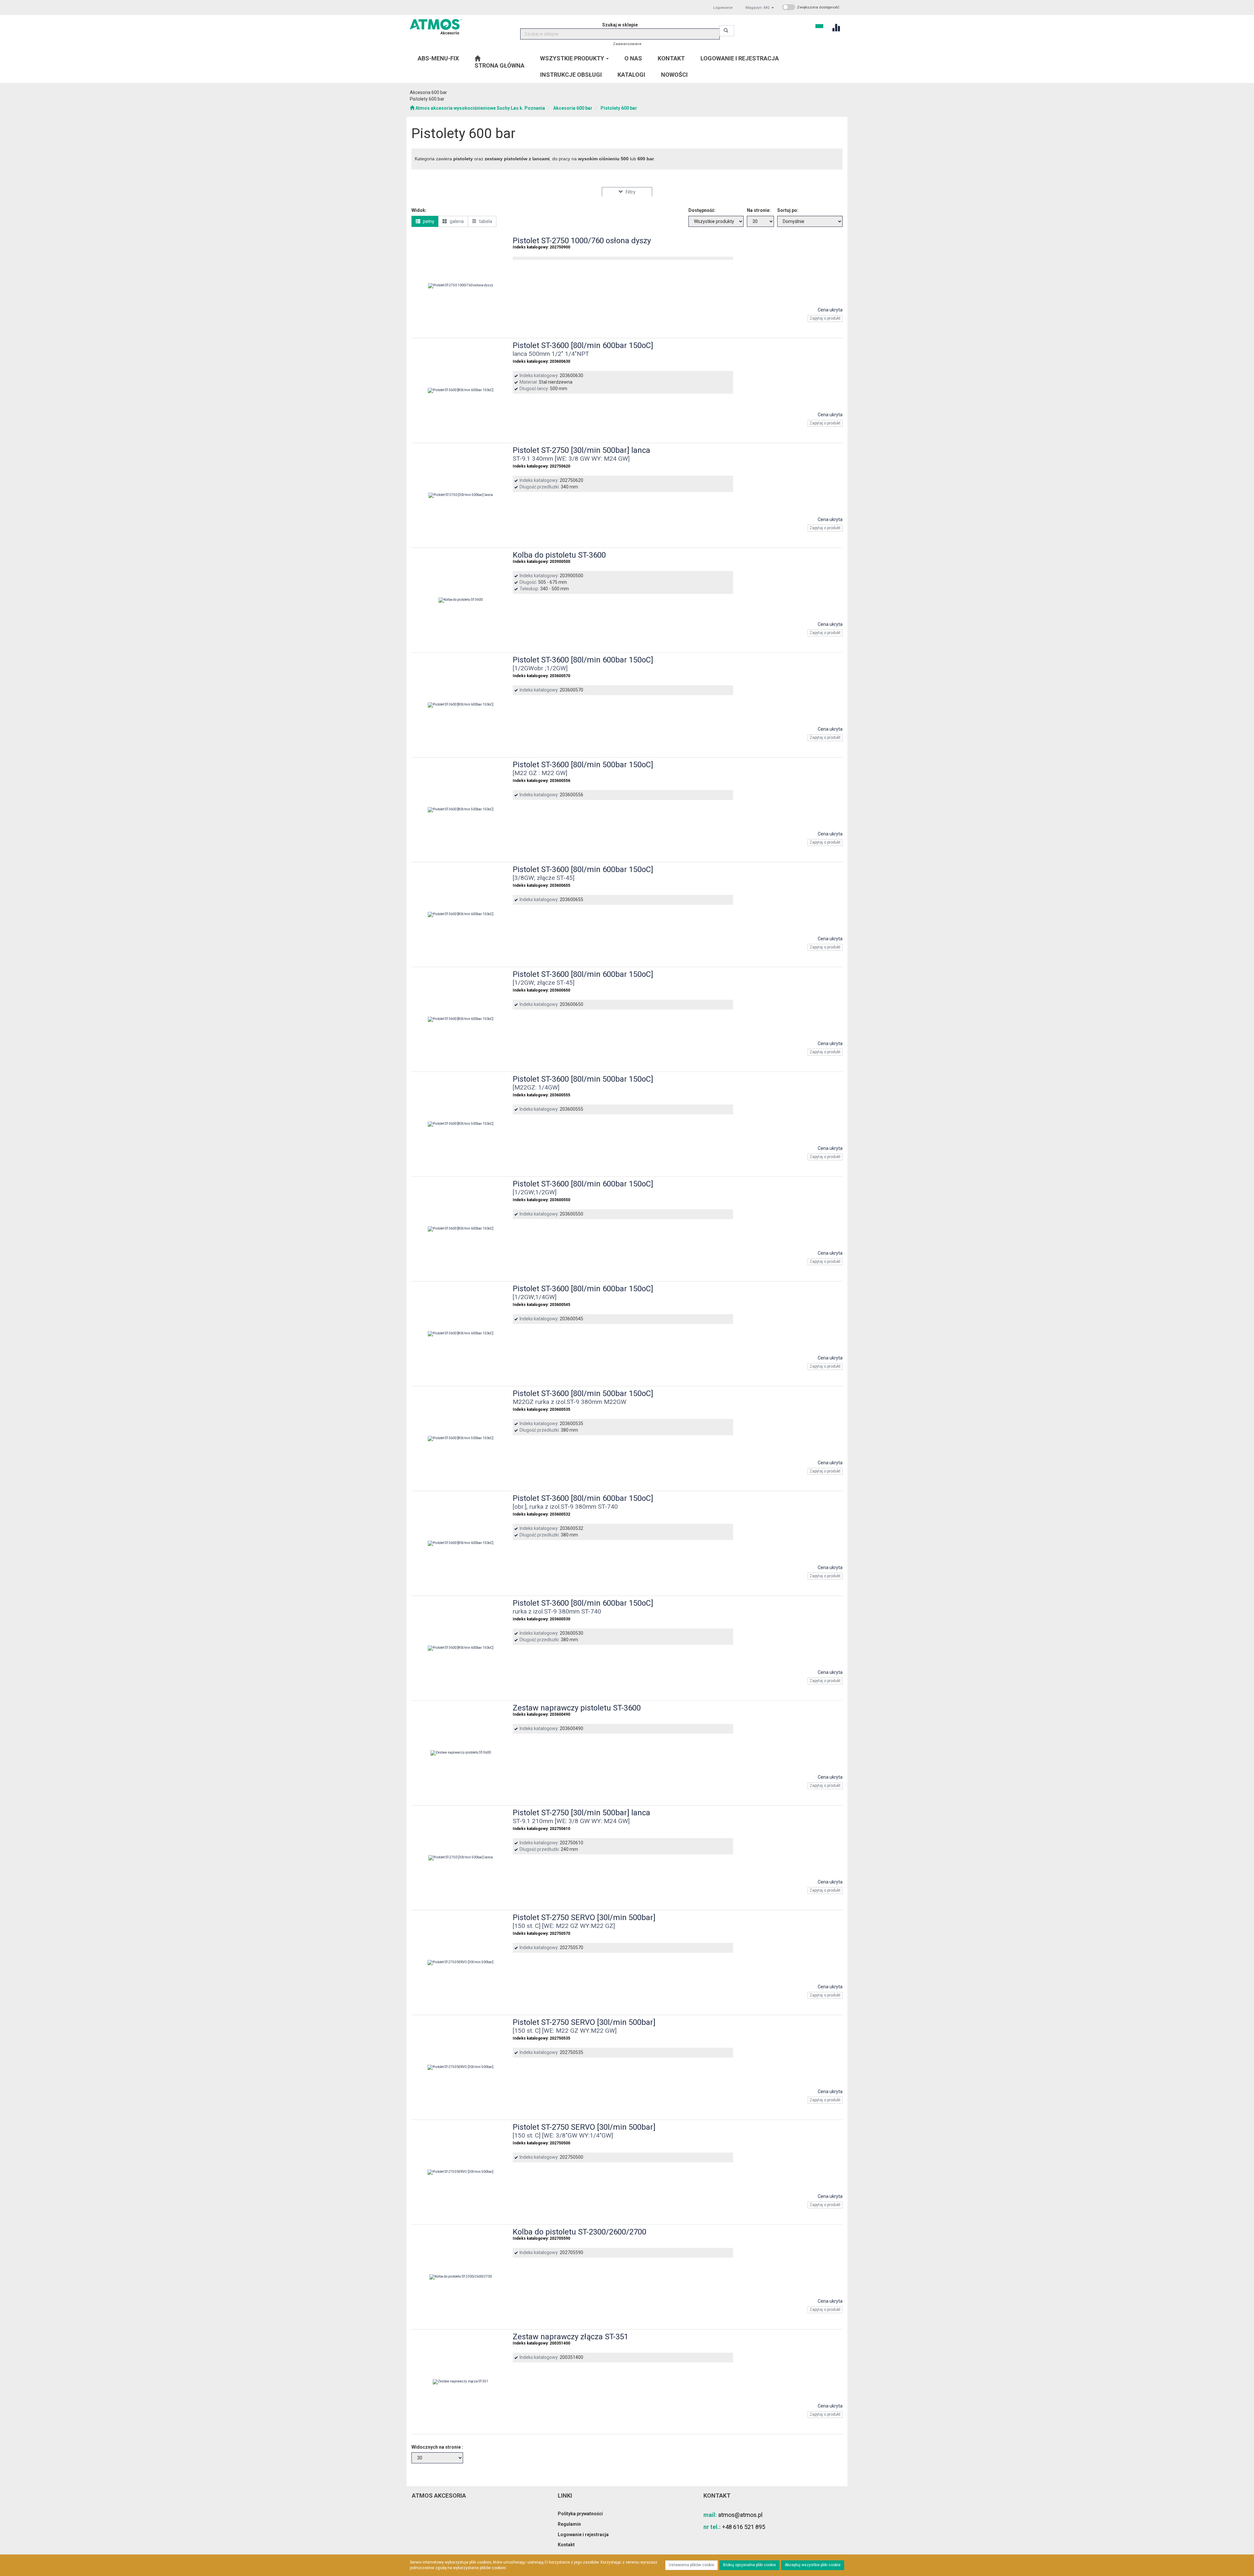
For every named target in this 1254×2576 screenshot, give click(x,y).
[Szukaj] (727, 31)
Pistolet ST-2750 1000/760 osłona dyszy (582, 241)
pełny (428, 221)
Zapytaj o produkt (825, 318)
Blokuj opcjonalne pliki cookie (749, 2565)
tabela (485, 221)
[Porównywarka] (836, 27)
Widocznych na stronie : (437, 2447)
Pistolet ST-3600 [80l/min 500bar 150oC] (583, 765)
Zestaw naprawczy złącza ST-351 (571, 2337)
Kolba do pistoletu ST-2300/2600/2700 (579, 2232)
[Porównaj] (835, 330)
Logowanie (723, 8)
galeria (456, 221)
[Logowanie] (819, 25)
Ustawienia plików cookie (691, 2565)
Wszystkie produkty (573, 58)
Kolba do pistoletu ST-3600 (559, 555)
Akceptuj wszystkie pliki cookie (813, 2565)
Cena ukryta (830, 310)
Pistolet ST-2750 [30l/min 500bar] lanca (581, 450)
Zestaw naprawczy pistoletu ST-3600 (577, 1708)
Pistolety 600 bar (619, 108)
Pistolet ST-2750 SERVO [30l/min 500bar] (584, 1917)
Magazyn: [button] (758, 8)
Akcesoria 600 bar (573, 108)
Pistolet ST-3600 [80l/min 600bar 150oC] (583, 345)
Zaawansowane (627, 44)
